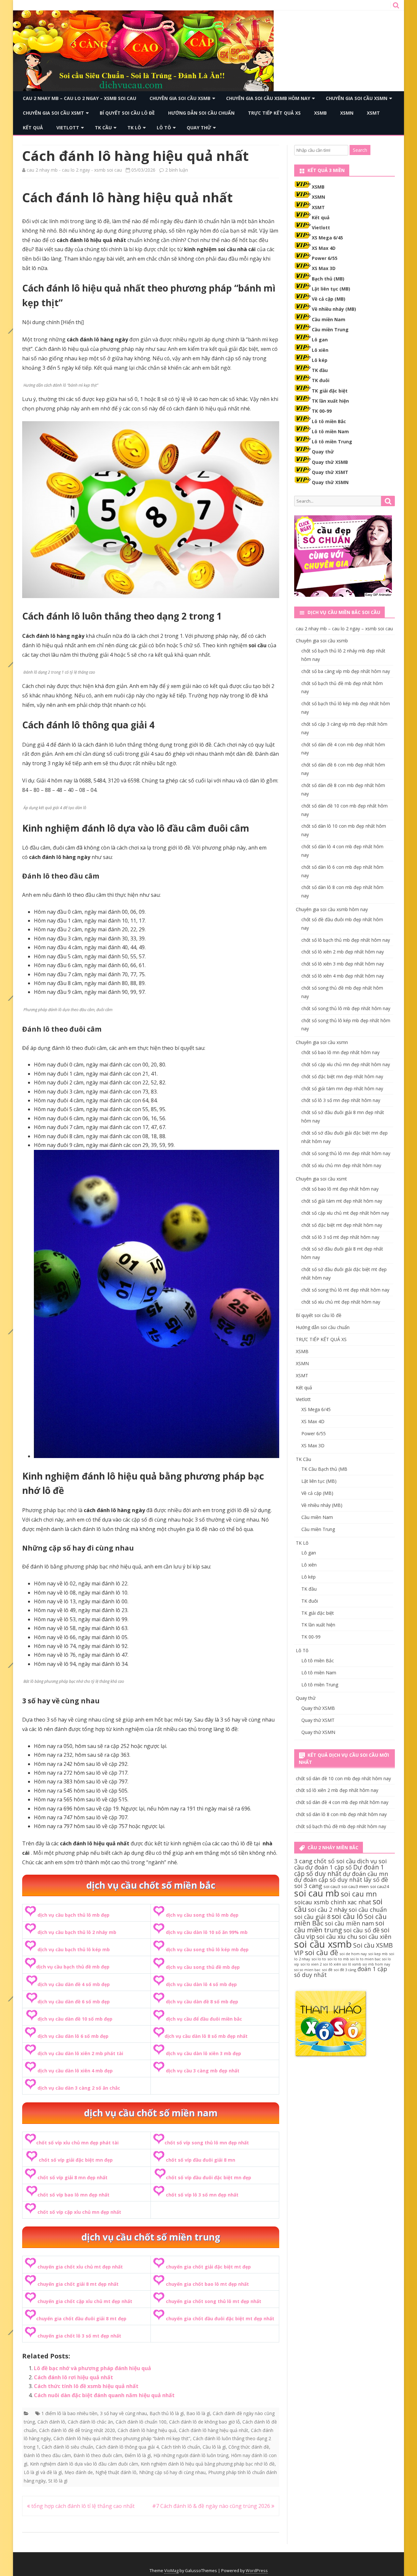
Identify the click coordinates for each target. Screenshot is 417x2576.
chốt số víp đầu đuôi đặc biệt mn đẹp (208, 2177)
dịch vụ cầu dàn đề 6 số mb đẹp (74, 2002)
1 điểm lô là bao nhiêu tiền (69, 2413)
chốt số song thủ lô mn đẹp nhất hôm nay (346, 1153)
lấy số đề (376, 1880)
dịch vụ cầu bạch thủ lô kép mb (74, 1949)
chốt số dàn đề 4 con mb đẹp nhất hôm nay (342, 1802)
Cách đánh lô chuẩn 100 (141, 2422)
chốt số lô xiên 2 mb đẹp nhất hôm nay (343, 952)
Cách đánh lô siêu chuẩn (67, 2447)
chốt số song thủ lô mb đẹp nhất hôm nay (346, 1008)
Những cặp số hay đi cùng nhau (172, 2472)
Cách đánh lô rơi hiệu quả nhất (73, 2377)
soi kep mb (378, 1954)
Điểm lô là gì (138, 2455)
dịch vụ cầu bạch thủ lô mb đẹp (73, 1915)
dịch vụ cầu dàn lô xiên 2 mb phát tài (80, 2053)
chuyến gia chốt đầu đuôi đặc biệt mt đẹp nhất (220, 2318)
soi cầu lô (347, 1916)
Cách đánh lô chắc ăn (90, 2422)
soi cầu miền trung (339, 1926)
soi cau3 (332, 1886)
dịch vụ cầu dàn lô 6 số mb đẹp (73, 2036)
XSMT (373, 113)
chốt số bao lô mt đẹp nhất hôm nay (340, 1189)
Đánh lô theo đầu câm (47, 2455)
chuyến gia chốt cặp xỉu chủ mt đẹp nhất (85, 2301)
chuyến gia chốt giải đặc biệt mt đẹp (208, 2267)
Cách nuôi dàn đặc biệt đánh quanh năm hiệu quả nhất (104, 2395)
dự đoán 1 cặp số (329, 1867)
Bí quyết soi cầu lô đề (127, 113)
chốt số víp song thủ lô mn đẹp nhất (207, 2143)
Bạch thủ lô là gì (167, 2413)
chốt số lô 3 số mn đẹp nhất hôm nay (341, 1100)
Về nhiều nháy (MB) (334, 309)
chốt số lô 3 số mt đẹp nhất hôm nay (340, 1237)
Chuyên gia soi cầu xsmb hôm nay (268, 98)
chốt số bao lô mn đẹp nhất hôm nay (340, 1052)
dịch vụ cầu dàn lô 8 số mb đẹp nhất (206, 2036)
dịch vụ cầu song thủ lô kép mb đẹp (207, 1949)
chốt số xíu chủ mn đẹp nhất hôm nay (341, 1165)
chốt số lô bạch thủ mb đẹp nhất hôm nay (346, 940)
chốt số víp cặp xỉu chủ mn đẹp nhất (79, 2212)
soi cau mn (359, 1894)
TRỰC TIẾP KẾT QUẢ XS (274, 113)
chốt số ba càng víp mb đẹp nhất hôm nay (346, 671)
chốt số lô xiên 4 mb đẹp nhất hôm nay (343, 976)
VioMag (171, 2571)
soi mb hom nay (376, 1964)
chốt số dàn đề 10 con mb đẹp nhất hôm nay (343, 1778)
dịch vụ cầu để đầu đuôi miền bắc (204, 2019)
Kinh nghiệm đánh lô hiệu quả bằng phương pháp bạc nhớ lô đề (208, 2464)
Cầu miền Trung (330, 329)
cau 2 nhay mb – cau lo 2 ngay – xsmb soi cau (79, 98)
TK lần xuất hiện (330, 401)
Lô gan (320, 340)
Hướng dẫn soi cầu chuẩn (201, 113)
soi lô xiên (332, 1964)
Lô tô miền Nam (330, 431)
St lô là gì (58, 2481)
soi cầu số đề (361, 1930)
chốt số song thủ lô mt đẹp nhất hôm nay (345, 1290)
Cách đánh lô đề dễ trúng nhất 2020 (77, 2430)
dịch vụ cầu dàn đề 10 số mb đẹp (75, 2019)
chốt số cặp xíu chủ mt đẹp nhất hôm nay (345, 1213)
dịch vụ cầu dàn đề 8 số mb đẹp (202, 2002)
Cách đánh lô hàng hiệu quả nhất (214, 2430)
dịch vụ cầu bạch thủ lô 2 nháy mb (77, 1932)
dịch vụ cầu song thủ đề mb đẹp (203, 1967)
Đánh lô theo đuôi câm (98, 2455)
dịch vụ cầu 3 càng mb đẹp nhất (203, 2071)
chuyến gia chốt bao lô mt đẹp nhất (207, 2284)
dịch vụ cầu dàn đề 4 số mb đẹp (74, 1984)
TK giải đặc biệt (330, 391)
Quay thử (199, 128)
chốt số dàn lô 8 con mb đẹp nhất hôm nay (341, 1814)
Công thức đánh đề (249, 2447)
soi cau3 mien (355, 1886)
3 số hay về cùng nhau (123, 2413)
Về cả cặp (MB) (329, 299)
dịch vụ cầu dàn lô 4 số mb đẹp (201, 1984)
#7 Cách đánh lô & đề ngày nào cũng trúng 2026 (212, 2506)
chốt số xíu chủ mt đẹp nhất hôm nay (341, 1302)
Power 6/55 (325, 258)
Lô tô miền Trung (332, 442)
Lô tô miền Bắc (329, 421)
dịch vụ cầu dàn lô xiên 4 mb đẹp (75, 2071)
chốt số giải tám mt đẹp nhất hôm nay (342, 1201)
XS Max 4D (324, 248)
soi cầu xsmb (323, 1944)
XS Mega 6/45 (327, 238)
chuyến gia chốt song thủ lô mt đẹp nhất (214, 2301)
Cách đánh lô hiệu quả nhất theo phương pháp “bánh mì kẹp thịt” (122, 2438)
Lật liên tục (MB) (331, 289)
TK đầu (320, 370)
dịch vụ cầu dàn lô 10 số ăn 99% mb (207, 1932)
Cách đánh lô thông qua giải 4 (127, 2447)
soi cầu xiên (375, 1937)
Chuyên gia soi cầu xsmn (357, 98)
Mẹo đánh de (79, 2472)
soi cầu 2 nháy (328, 1910)
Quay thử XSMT (330, 472)
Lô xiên (320, 350)
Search (360, 150)
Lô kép (320, 360)
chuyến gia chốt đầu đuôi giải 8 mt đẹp (81, 2318)
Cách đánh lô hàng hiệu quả (147, 2430)
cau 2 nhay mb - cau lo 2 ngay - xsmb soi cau (74, 170)
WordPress (257, 2571)
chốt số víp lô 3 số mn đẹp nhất (202, 2195)
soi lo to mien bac (366, 1959)
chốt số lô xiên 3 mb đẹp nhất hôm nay (343, 964)
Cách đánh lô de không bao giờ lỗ (204, 2422)
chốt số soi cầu (335, 1861)
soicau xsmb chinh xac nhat (333, 1902)
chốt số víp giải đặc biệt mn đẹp (76, 2160)
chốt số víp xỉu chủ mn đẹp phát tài (77, 2143)
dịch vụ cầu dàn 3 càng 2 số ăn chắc (79, 2088)
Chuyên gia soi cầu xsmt (53, 113)
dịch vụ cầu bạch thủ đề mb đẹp (73, 1967)
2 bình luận (177, 170)
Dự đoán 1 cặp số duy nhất (339, 1870)
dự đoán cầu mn (365, 1874)
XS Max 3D (324, 268)
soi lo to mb (338, 1959)
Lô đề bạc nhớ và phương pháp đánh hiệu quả (93, 2368)
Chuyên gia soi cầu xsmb (180, 98)
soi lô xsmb (352, 1964)
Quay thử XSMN (330, 482)
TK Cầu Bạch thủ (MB (324, 1469)
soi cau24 (380, 1886)
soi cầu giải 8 (312, 1917)
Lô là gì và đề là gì (43, 2472)
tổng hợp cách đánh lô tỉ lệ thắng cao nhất (82, 2506)
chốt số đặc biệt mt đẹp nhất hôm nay (342, 1225)
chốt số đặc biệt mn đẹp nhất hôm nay (342, 1076)
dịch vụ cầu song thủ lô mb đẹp (202, 1915)
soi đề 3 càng (345, 1970)
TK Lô (134, 128)
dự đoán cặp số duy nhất (328, 1880)
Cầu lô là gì (214, 2447)
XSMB (320, 113)
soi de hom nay (353, 1954)
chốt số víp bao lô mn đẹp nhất (73, 2195)
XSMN (347, 113)
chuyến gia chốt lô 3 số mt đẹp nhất (79, 2336)
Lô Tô (164, 128)
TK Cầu (103, 128)
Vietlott (68, 128)
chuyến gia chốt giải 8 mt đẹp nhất (78, 2284)
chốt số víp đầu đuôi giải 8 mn (201, 2160)
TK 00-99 (322, 411)
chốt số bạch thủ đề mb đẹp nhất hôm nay (341, 1826)
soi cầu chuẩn (368, 1910)
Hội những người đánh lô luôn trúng (191, 2455)
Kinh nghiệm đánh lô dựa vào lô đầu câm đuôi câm (84, 2464)
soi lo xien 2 (311, 1964)
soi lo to (319, 1959)
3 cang (303, 1861)
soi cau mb (317, 1893)
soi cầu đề (322, 1952)
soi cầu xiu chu (337, 1937)
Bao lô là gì (198, 2413)
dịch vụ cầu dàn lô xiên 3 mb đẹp (203, 2053)
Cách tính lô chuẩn (181, 2447)
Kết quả (33, 128)
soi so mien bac (307, 1970)
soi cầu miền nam (349, 1923)
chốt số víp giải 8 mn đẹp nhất (72, 2177)
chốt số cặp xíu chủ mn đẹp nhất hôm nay (346, 1064)
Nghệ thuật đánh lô (116, 2472)
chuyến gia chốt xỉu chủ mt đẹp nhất (80, 2267)
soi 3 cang (308, 1886)
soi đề (327, 1970)
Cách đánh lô (51, 2422)
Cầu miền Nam (329, 319)
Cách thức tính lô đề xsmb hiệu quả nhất (86, 2386)
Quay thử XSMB (330, 462)
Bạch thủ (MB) (328, 279)
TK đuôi (321, 380)
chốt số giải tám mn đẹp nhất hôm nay (342, 1088)
